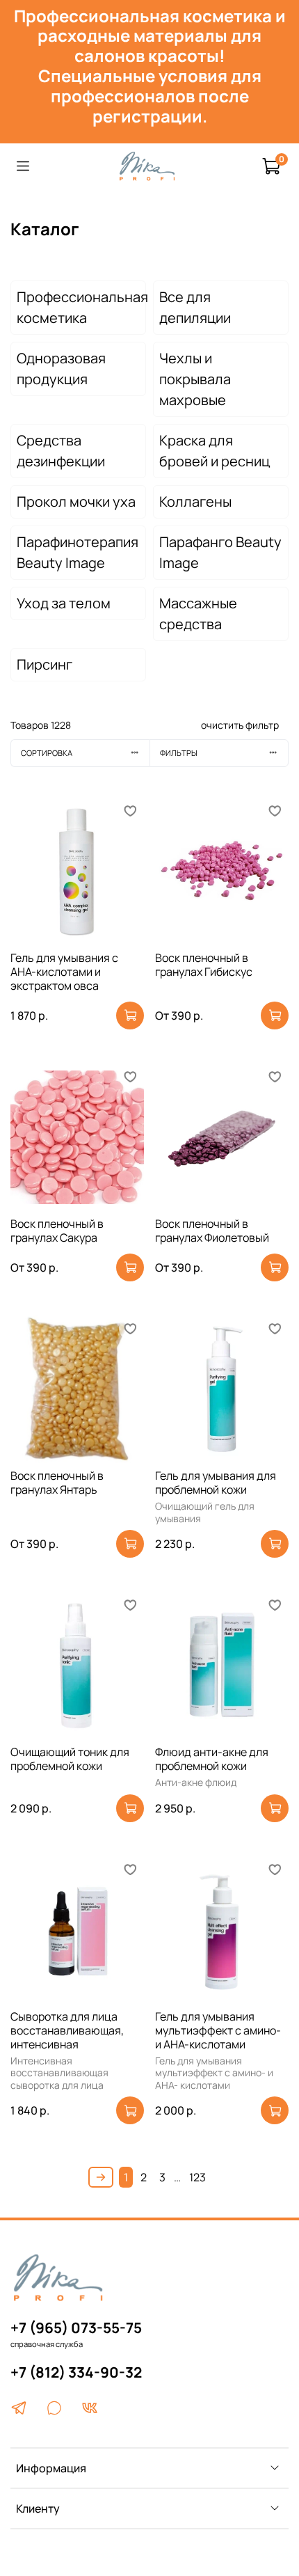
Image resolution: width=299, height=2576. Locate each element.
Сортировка (47, 753)
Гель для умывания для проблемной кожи (216, 1483)
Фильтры (179, 753)
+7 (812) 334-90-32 (76, 2372)
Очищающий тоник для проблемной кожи (70, 1759)
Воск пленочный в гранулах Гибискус (204, 965)
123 (197, 2177)
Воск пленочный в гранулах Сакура (57, 1231)
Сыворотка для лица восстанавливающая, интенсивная (67, 2030)
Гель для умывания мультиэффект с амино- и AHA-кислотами (218, 2030)
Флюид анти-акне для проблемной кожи (212, 1759)
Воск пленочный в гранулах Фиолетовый (212, 1231)
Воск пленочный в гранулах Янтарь (57, 1483)
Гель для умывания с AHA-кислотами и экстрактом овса (64, 972)
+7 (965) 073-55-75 (76, 2328)
